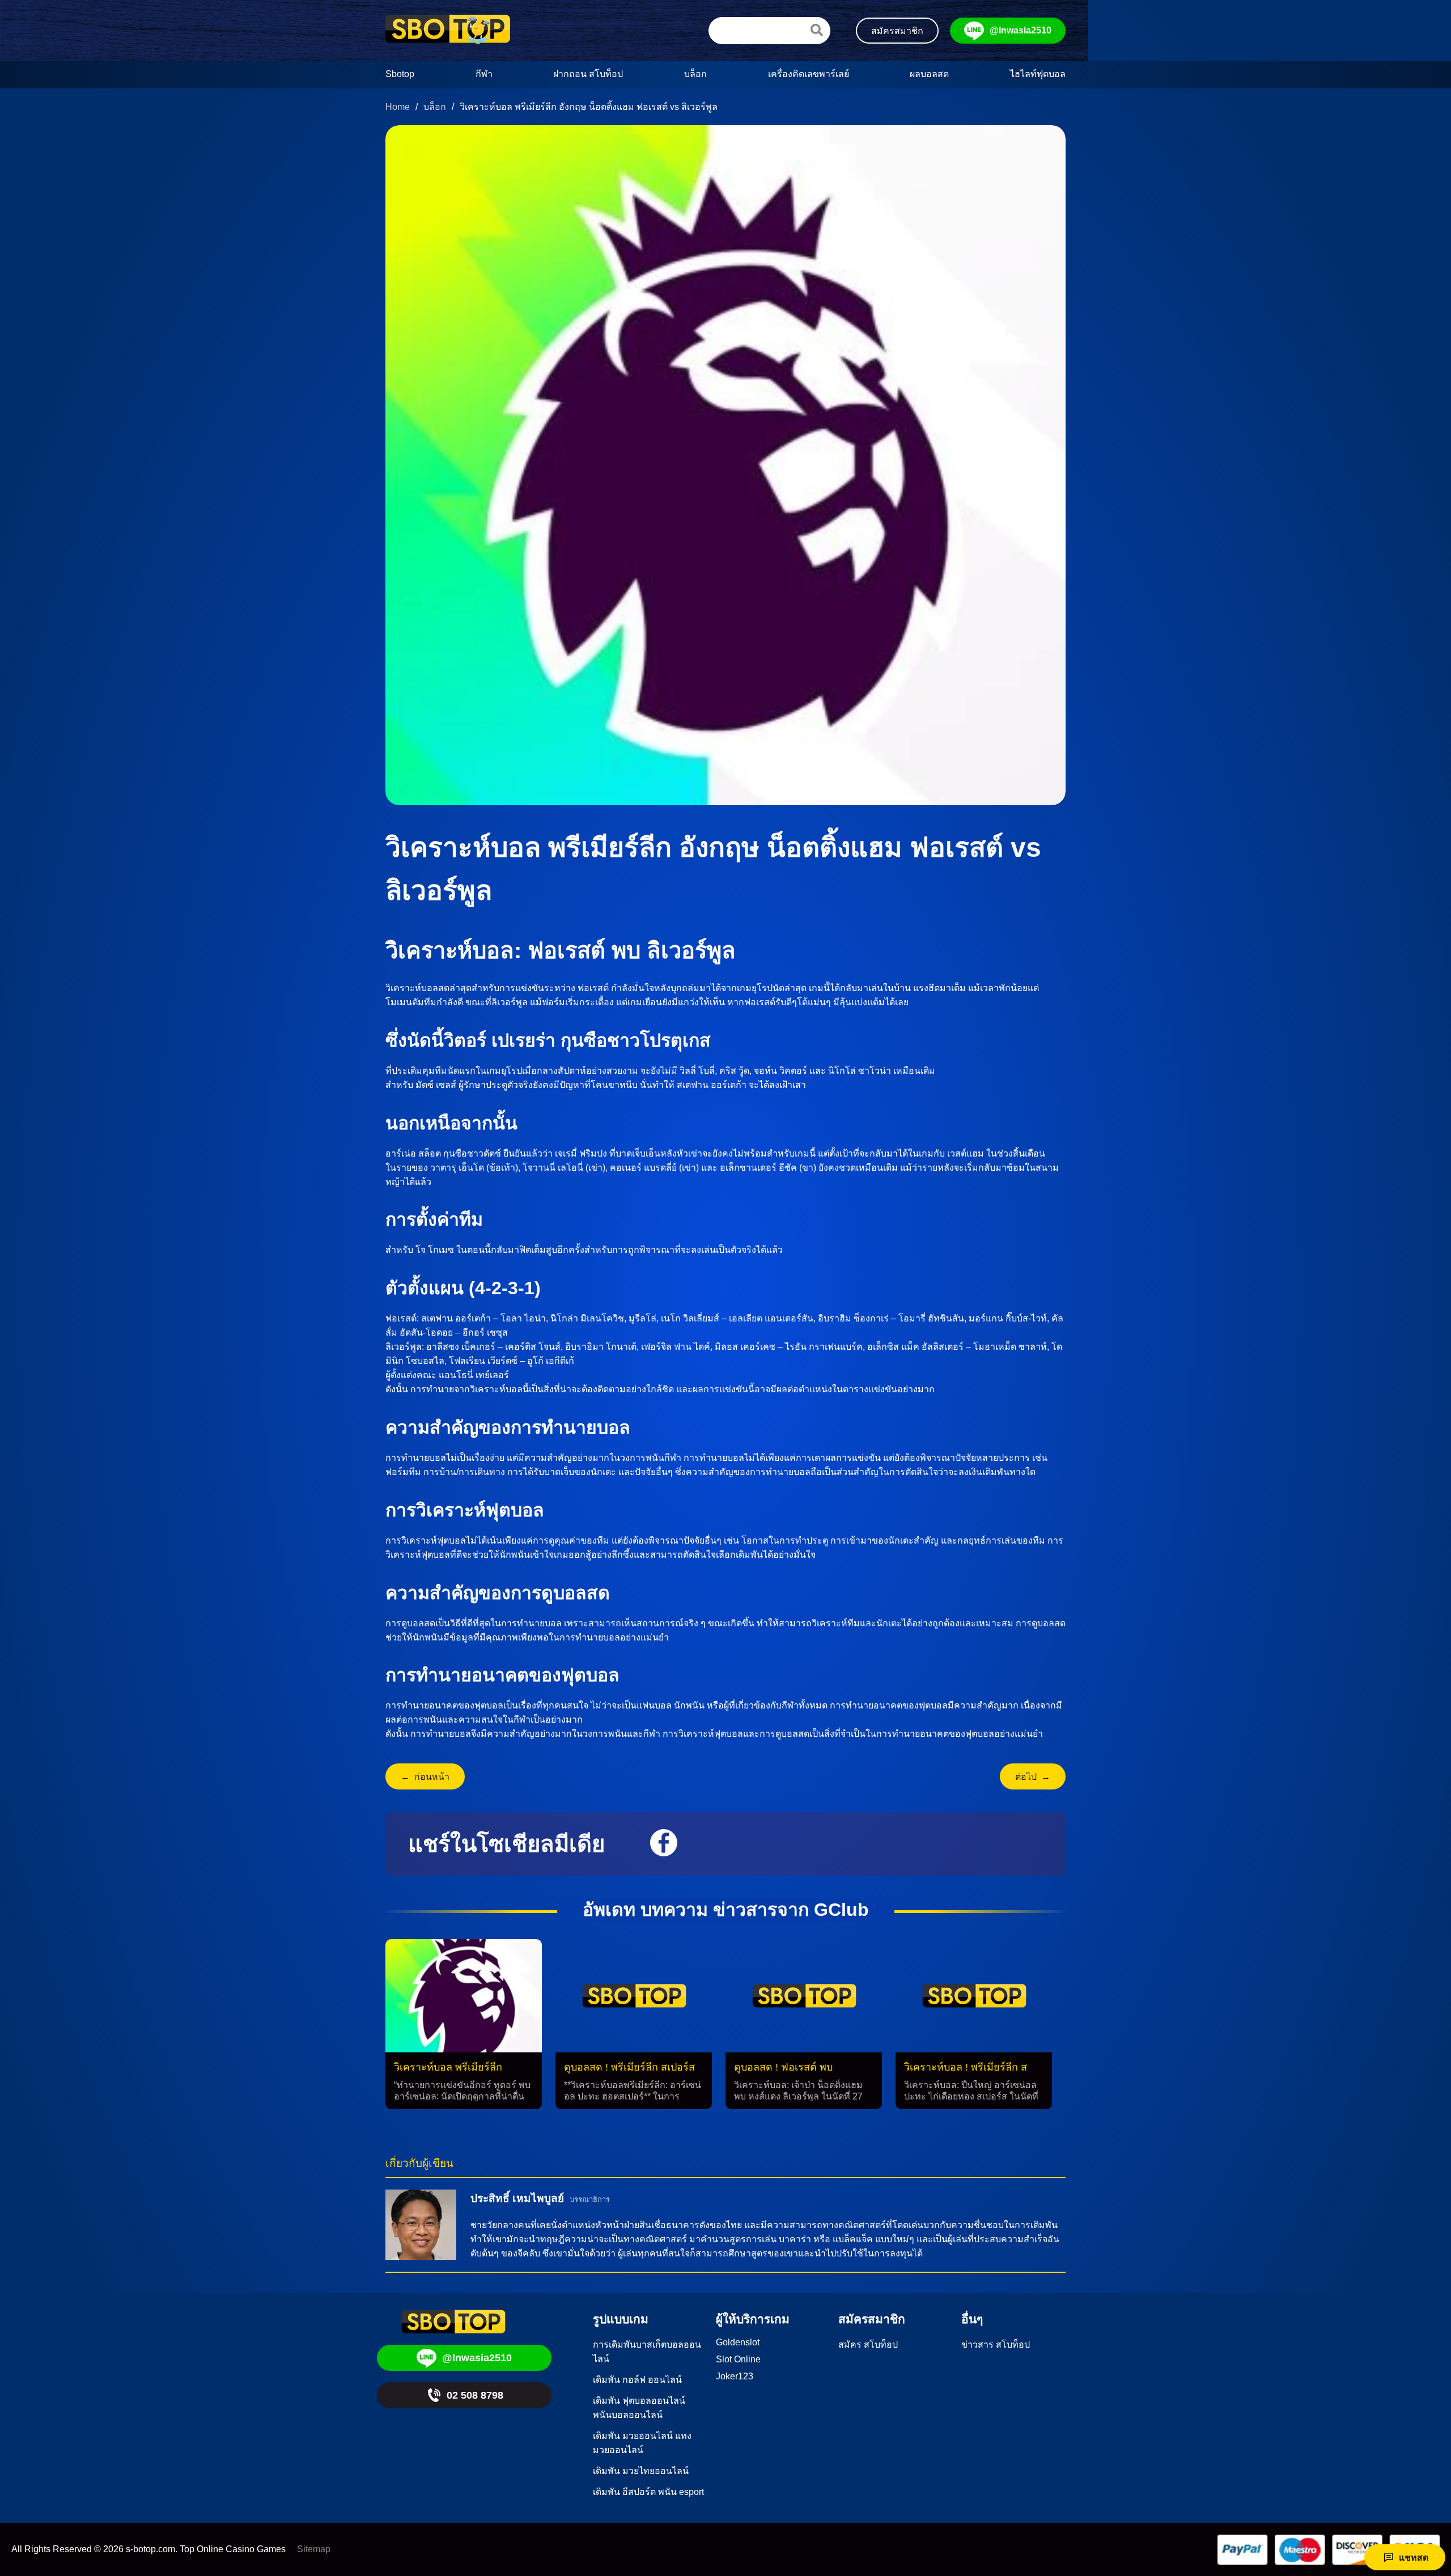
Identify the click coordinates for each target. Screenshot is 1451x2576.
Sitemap (314, 2549)
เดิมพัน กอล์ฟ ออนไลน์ (637, 2380)
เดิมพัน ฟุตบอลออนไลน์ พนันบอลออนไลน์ (639, 2408)
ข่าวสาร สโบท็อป (996, 2345)
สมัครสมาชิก (897, 31)
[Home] (448, 31)
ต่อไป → (1033, 1777)
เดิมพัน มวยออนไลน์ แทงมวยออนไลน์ (642, 2443)
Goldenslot (738, 2342)
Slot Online (738, 2359)
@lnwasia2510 (1021, 30)
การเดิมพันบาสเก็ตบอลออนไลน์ (647, 2352)
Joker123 (735, 2376)
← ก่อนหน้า (425, 1777)
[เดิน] (817, 30)
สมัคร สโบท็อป (868, 2345)
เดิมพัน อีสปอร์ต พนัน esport (648, 2492)
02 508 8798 (475, 2395)
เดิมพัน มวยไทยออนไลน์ (641, 2471)
